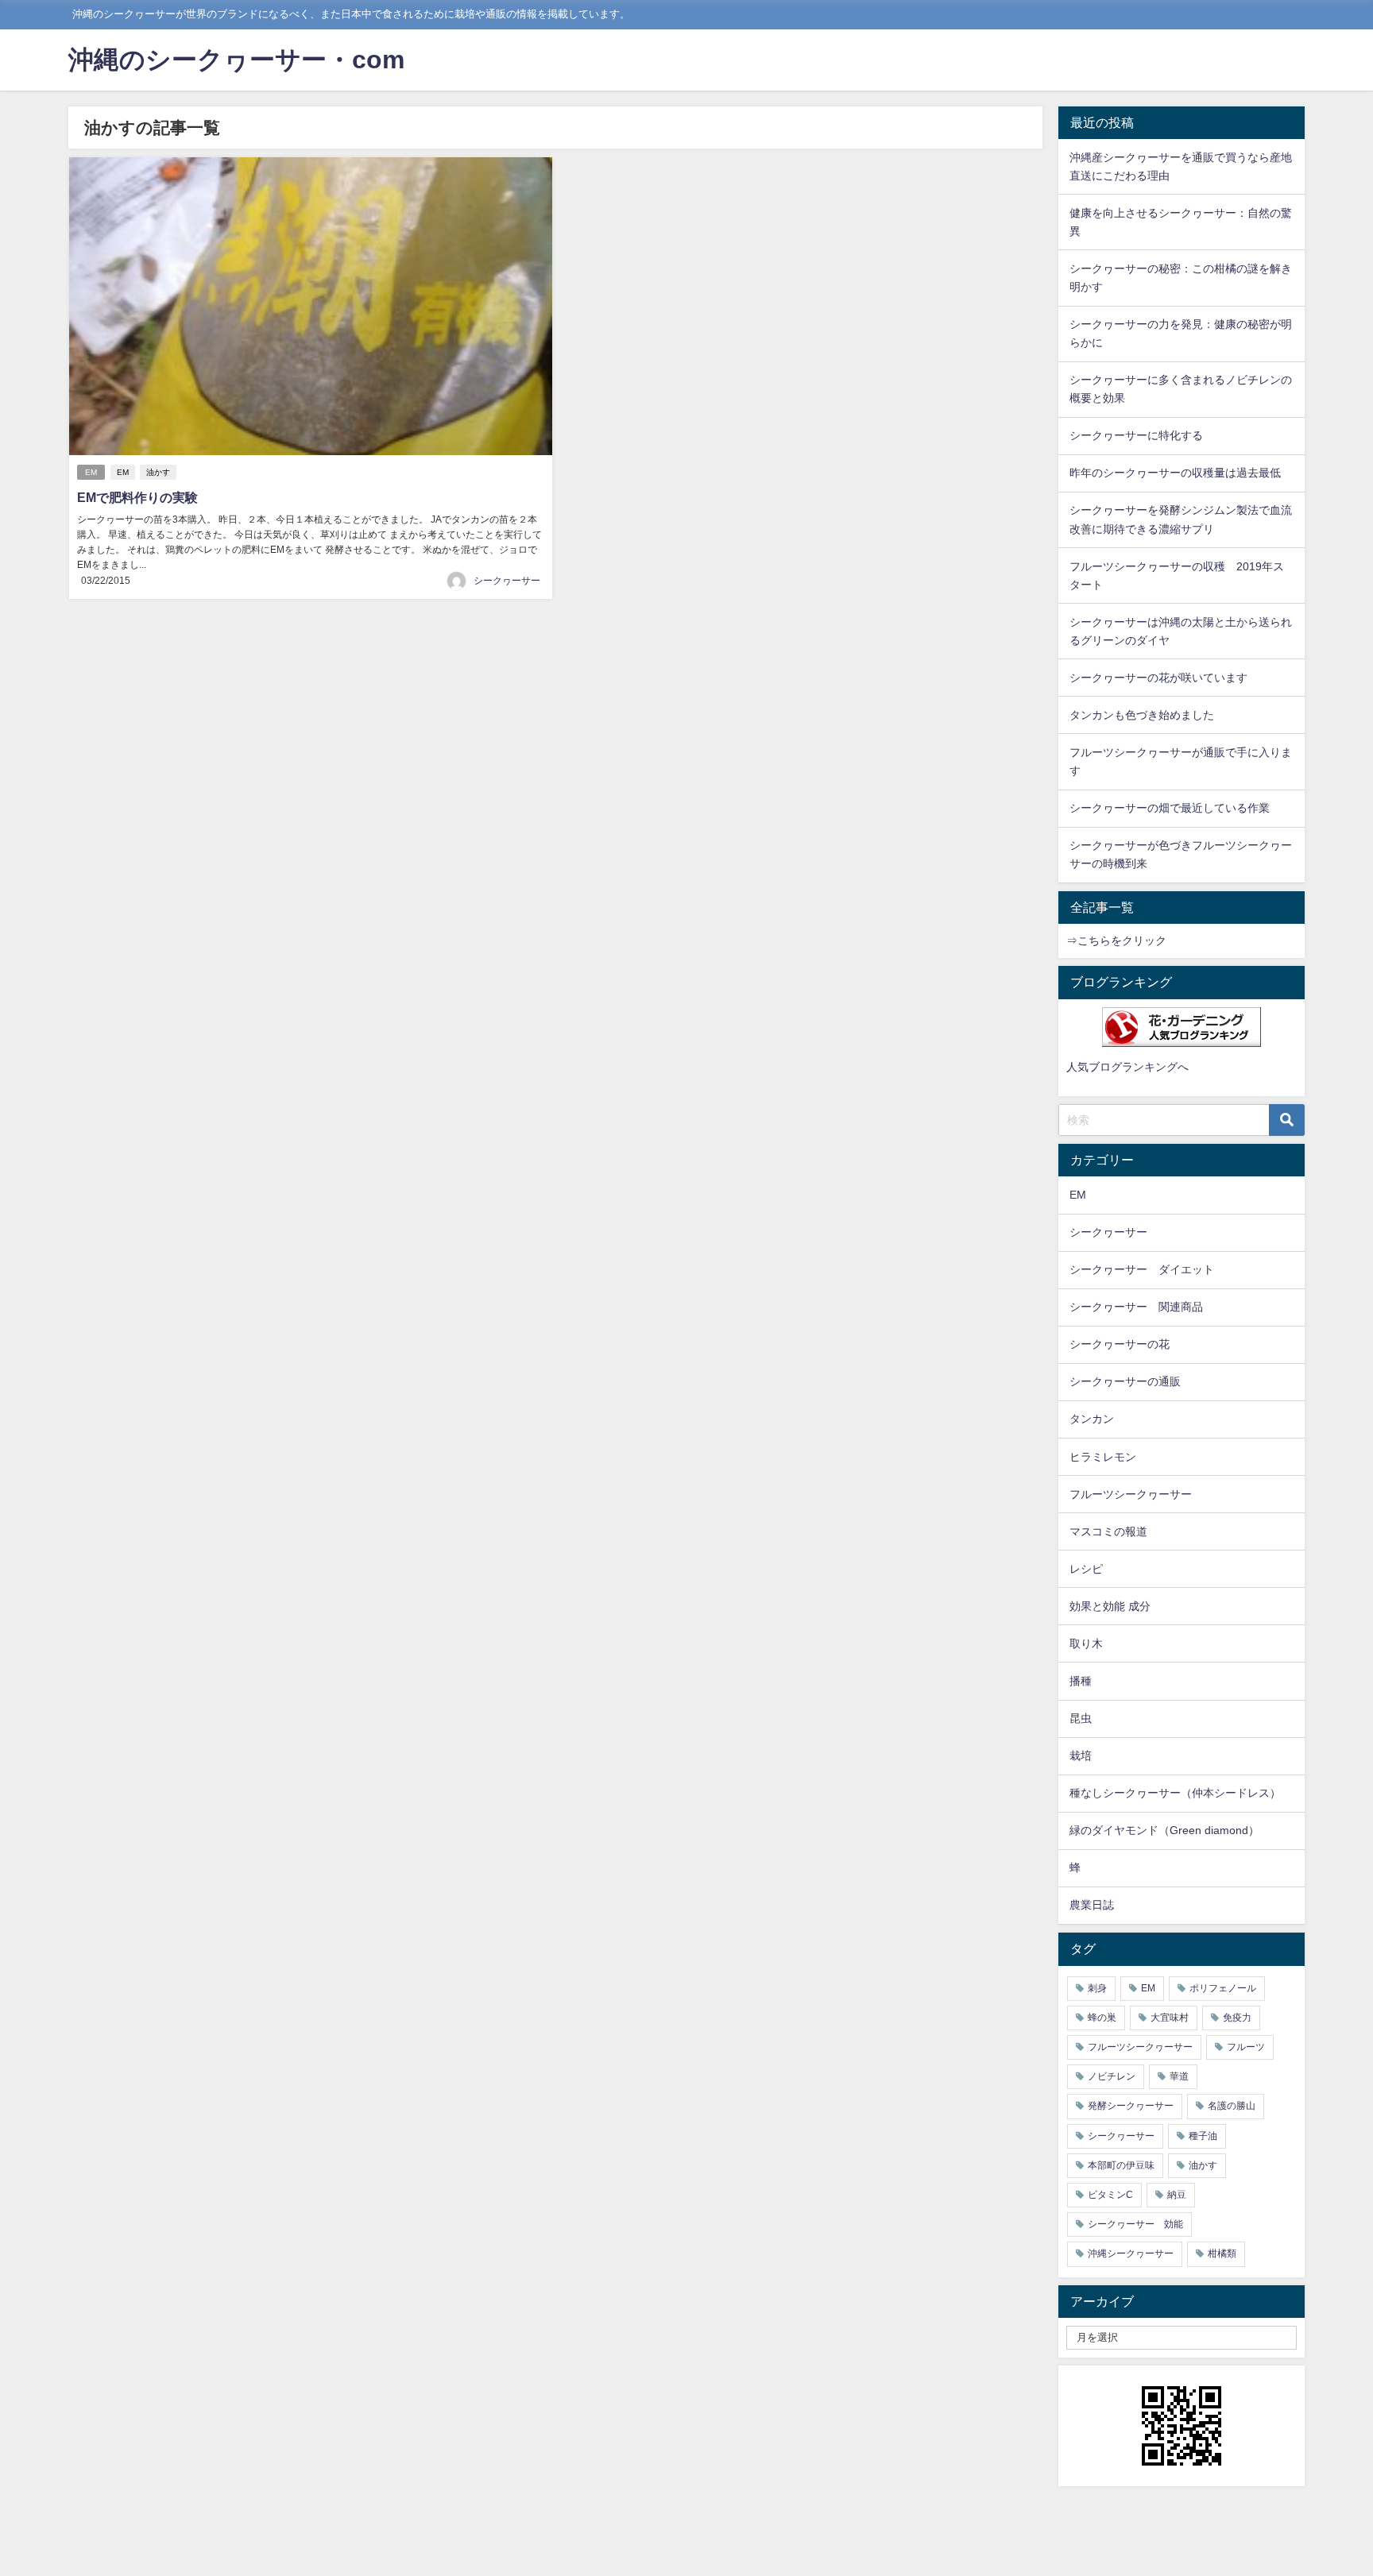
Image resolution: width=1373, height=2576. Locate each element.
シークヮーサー (507, 581)
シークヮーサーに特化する (1136, 435)
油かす (158, 472)
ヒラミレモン (1103, 1457)
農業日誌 (1092, 1905)
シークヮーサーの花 (1120, 1344)
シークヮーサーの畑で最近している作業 (1170, 808)
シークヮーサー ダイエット (1142, 1269)
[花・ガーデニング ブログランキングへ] (1182, 1027)
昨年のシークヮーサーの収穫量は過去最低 (1175, 473)
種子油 (1203, 2136)
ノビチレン (1112, 2076)
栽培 (1081, 1755)
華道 (1179, 2076)
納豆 (1177, 2195)
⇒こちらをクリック (1116, 940)
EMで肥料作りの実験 (137, 497)
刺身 (1097, 1988)
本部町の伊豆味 (1121, 2165)
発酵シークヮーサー (1131, 2106)
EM (91, 472)
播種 (1081, 1681)
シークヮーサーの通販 (1125, 1381)
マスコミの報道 (1108, 1531)
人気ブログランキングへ (1127, 1067)
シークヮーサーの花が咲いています (1158, 678)
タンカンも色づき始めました (1142, 715)
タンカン (1092, 1419)
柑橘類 (1222, 2254)
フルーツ (1246, 2047)
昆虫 (1081, 1718)
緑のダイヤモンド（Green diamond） (1164, 1830)
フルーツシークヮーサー (1131, 1494)
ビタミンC (1110, 2195)
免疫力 (1237, 2018)
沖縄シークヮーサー (1131, 2254)
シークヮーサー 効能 (1135, 2224)
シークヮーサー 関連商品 (1136, 1307)
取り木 (1086, 1643)
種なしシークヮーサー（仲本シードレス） (1175, 1793)
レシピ (1086, 1569)
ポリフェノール (1223, 1988)
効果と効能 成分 (1110, 1606)
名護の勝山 (1232, 2106)
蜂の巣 (1102, 2018)
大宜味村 (1170, 2018)
